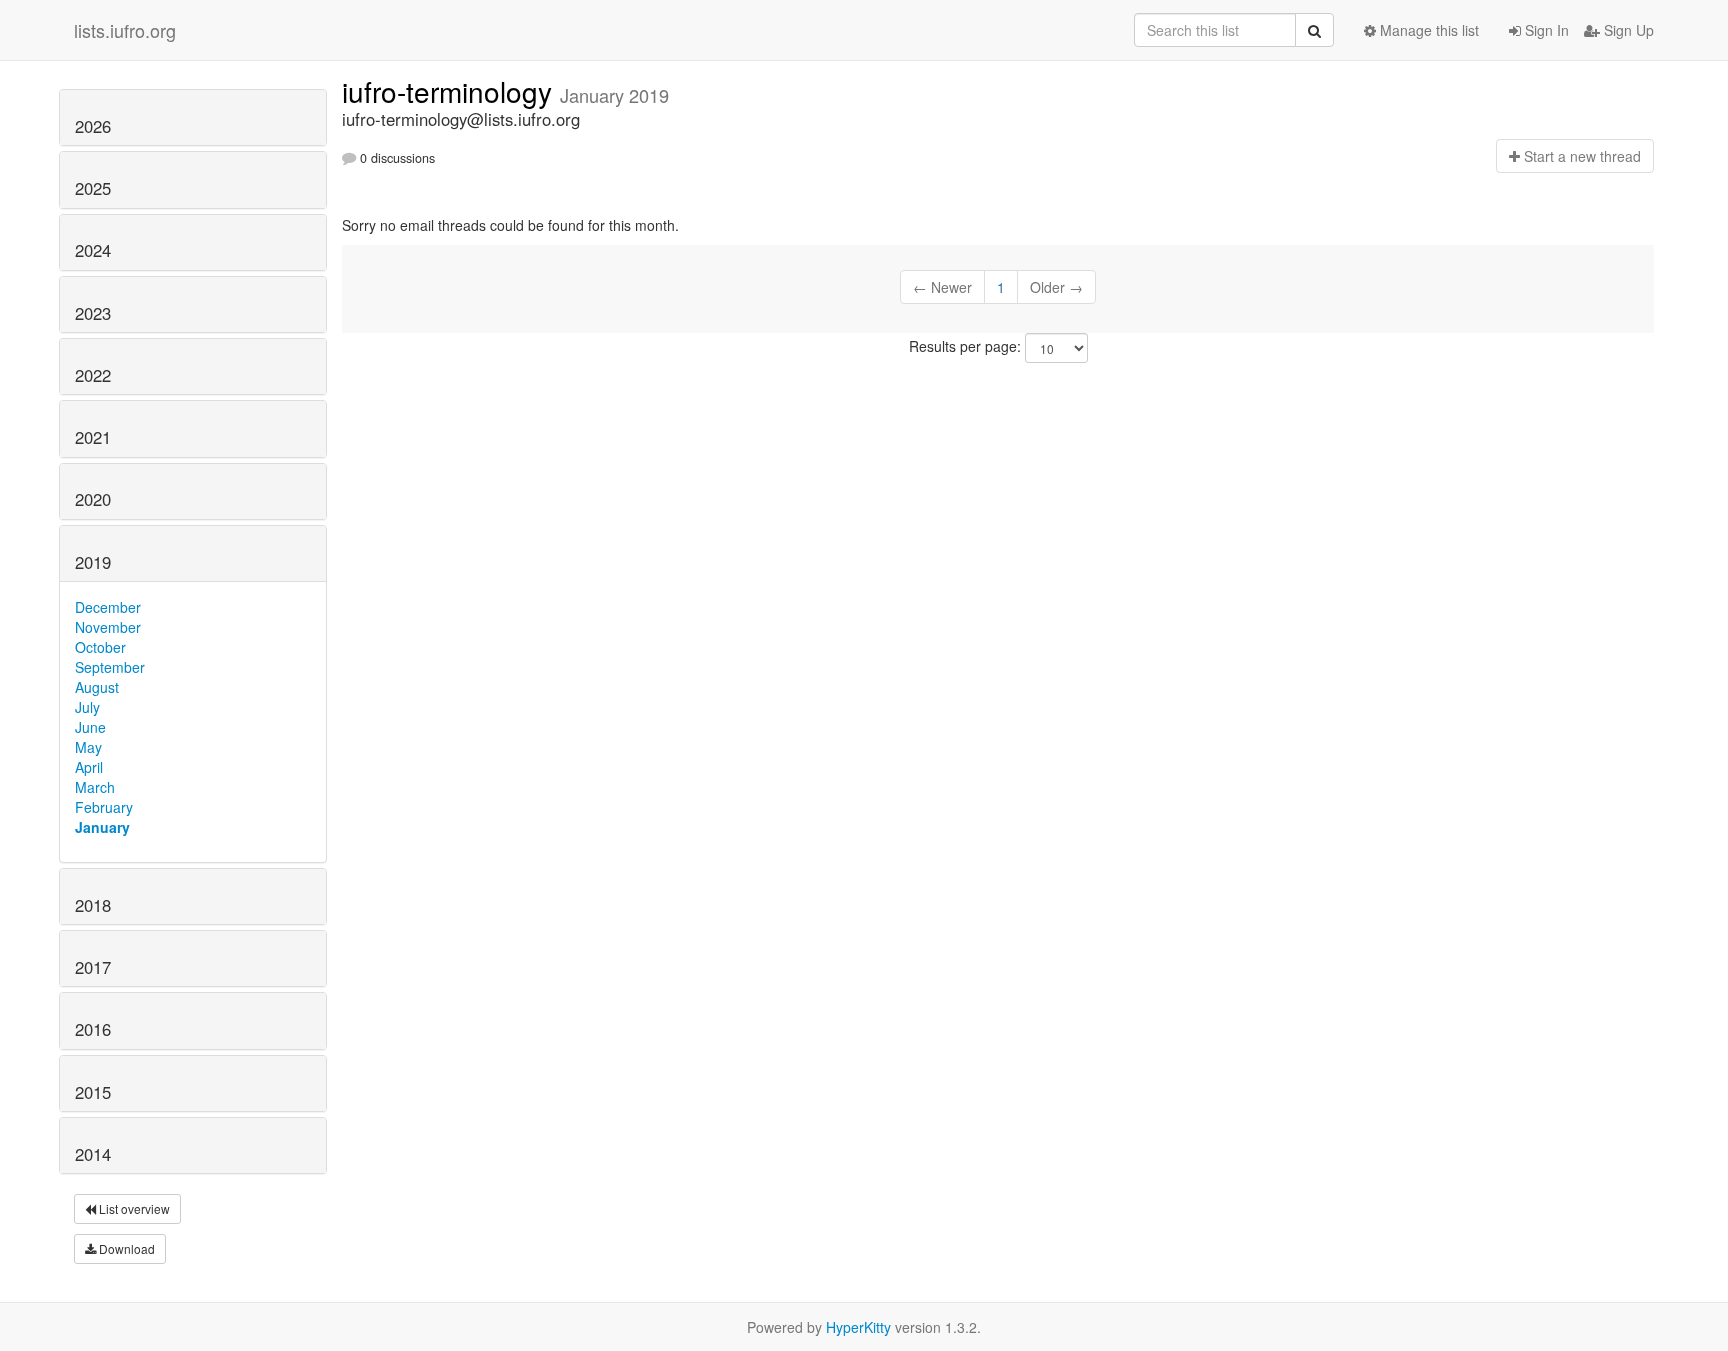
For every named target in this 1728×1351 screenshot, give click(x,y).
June (90, 727)
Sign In (1545, 30)
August (97, 687)
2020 (93, 499)
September (110, 667)
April (89, 767)
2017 (93, 967)
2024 (93, 250)
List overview (133, 1208)
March (95, 787)
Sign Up (1627, 30)
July (87, 707)
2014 (93, 1154)
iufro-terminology (451, 91)
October (100, 647)
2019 (93, 562)
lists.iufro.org (125, 30)
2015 (93, 1092)
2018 (93, 905)
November (108, 627)
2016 (93, 1029)
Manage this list (1427, 30)
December (108, 607)
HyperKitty (858, 1327)
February (104, 807)
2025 (93, 188)
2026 (93, 126)
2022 (93, 375)
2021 (93, 437)
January (102, 827)
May (88, 747)
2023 (93, 313)
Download (125, 1248)
